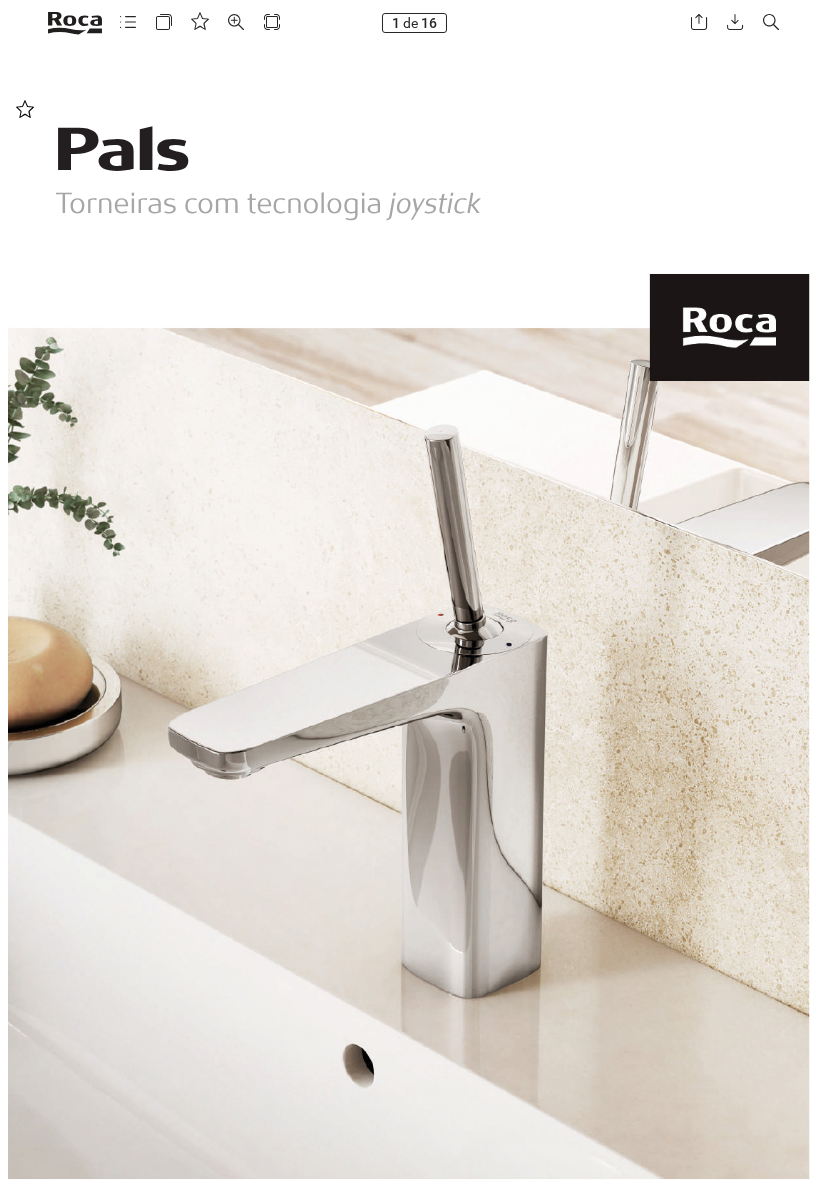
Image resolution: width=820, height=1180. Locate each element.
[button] (128, 22)
